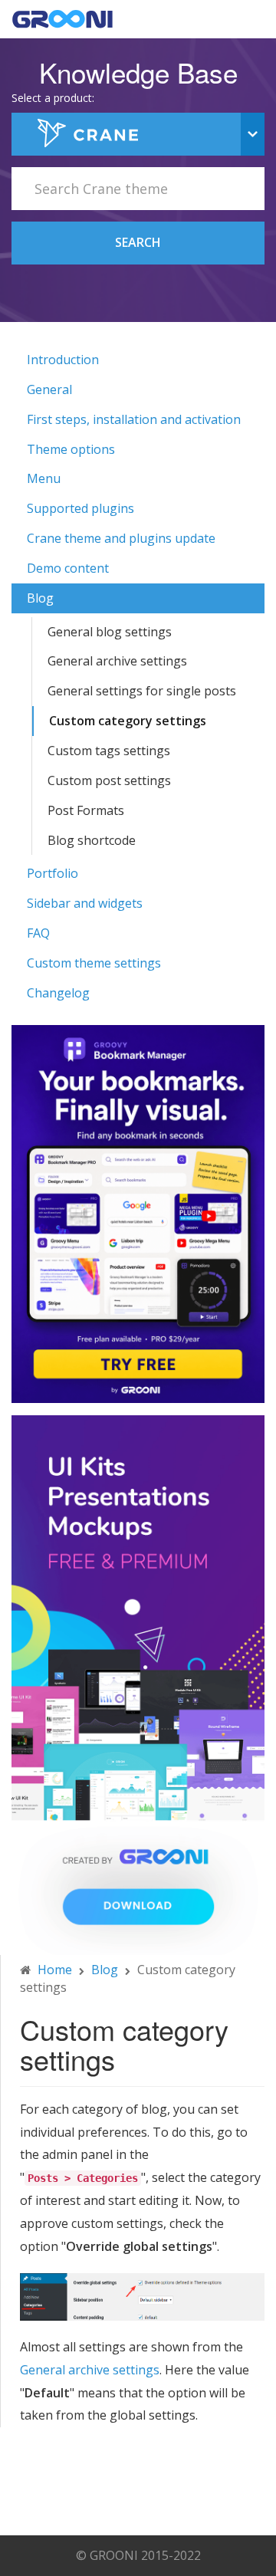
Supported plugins (80, 508)
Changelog (58, 993)
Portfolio (53, 873)
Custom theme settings (94, 963)
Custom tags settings (109, 751)
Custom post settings (109, 780)
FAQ (38, 933)
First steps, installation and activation (134, 419)
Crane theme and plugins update (121, 538)
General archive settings (117, 661)
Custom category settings (128, 721)
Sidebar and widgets (85, 903)
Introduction (63, 360)
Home (55, 1970)
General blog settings (110, 632)
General (49, 389)
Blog (40, 598)
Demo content (68, 568)
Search (138, 242)
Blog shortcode (92, 840)
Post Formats (86, 810)
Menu (44, 478)
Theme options (71, 449)
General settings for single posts (142, 691)
